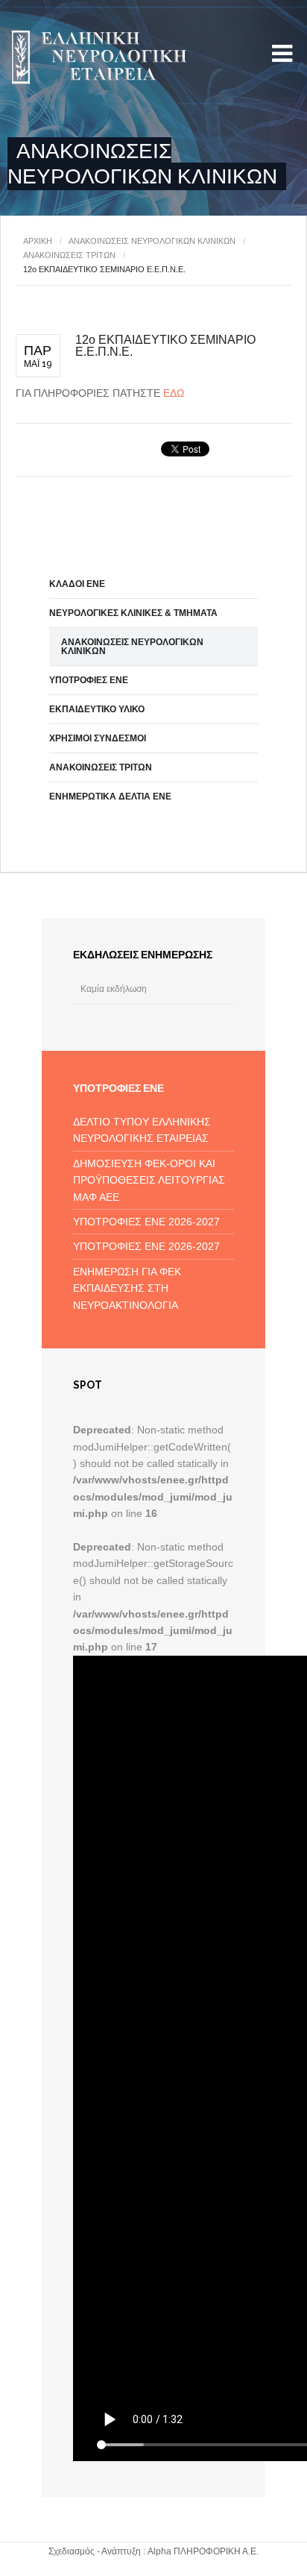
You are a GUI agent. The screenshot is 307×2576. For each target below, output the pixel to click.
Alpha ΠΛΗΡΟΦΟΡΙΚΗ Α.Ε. (203, 2551)
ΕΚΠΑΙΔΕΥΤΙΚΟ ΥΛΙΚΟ (97, 709)
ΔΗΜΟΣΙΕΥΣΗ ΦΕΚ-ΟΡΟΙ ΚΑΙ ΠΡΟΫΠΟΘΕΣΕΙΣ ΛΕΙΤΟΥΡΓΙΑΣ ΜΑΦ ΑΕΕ (149, 1180)
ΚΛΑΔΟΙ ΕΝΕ (77, 584)
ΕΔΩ (174, 393)
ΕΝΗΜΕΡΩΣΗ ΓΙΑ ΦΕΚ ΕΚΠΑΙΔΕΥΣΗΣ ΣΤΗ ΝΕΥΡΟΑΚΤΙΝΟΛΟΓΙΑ (127, 1288)
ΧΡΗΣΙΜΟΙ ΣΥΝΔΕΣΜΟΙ (98, 738)
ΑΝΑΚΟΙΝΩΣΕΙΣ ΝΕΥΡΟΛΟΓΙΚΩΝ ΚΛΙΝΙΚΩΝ (152, 241)
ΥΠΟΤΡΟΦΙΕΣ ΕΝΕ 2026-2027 (146, 1222)
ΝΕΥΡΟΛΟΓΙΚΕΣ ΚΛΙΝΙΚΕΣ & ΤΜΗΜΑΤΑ (133, 613)
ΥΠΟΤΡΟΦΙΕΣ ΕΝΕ (89, 680)
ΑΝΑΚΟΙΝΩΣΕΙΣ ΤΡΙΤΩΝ (69, 255)
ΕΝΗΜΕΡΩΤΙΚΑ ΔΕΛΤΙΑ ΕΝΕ (110, 797)
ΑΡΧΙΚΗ (38, 241)
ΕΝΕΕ (97, 58)
